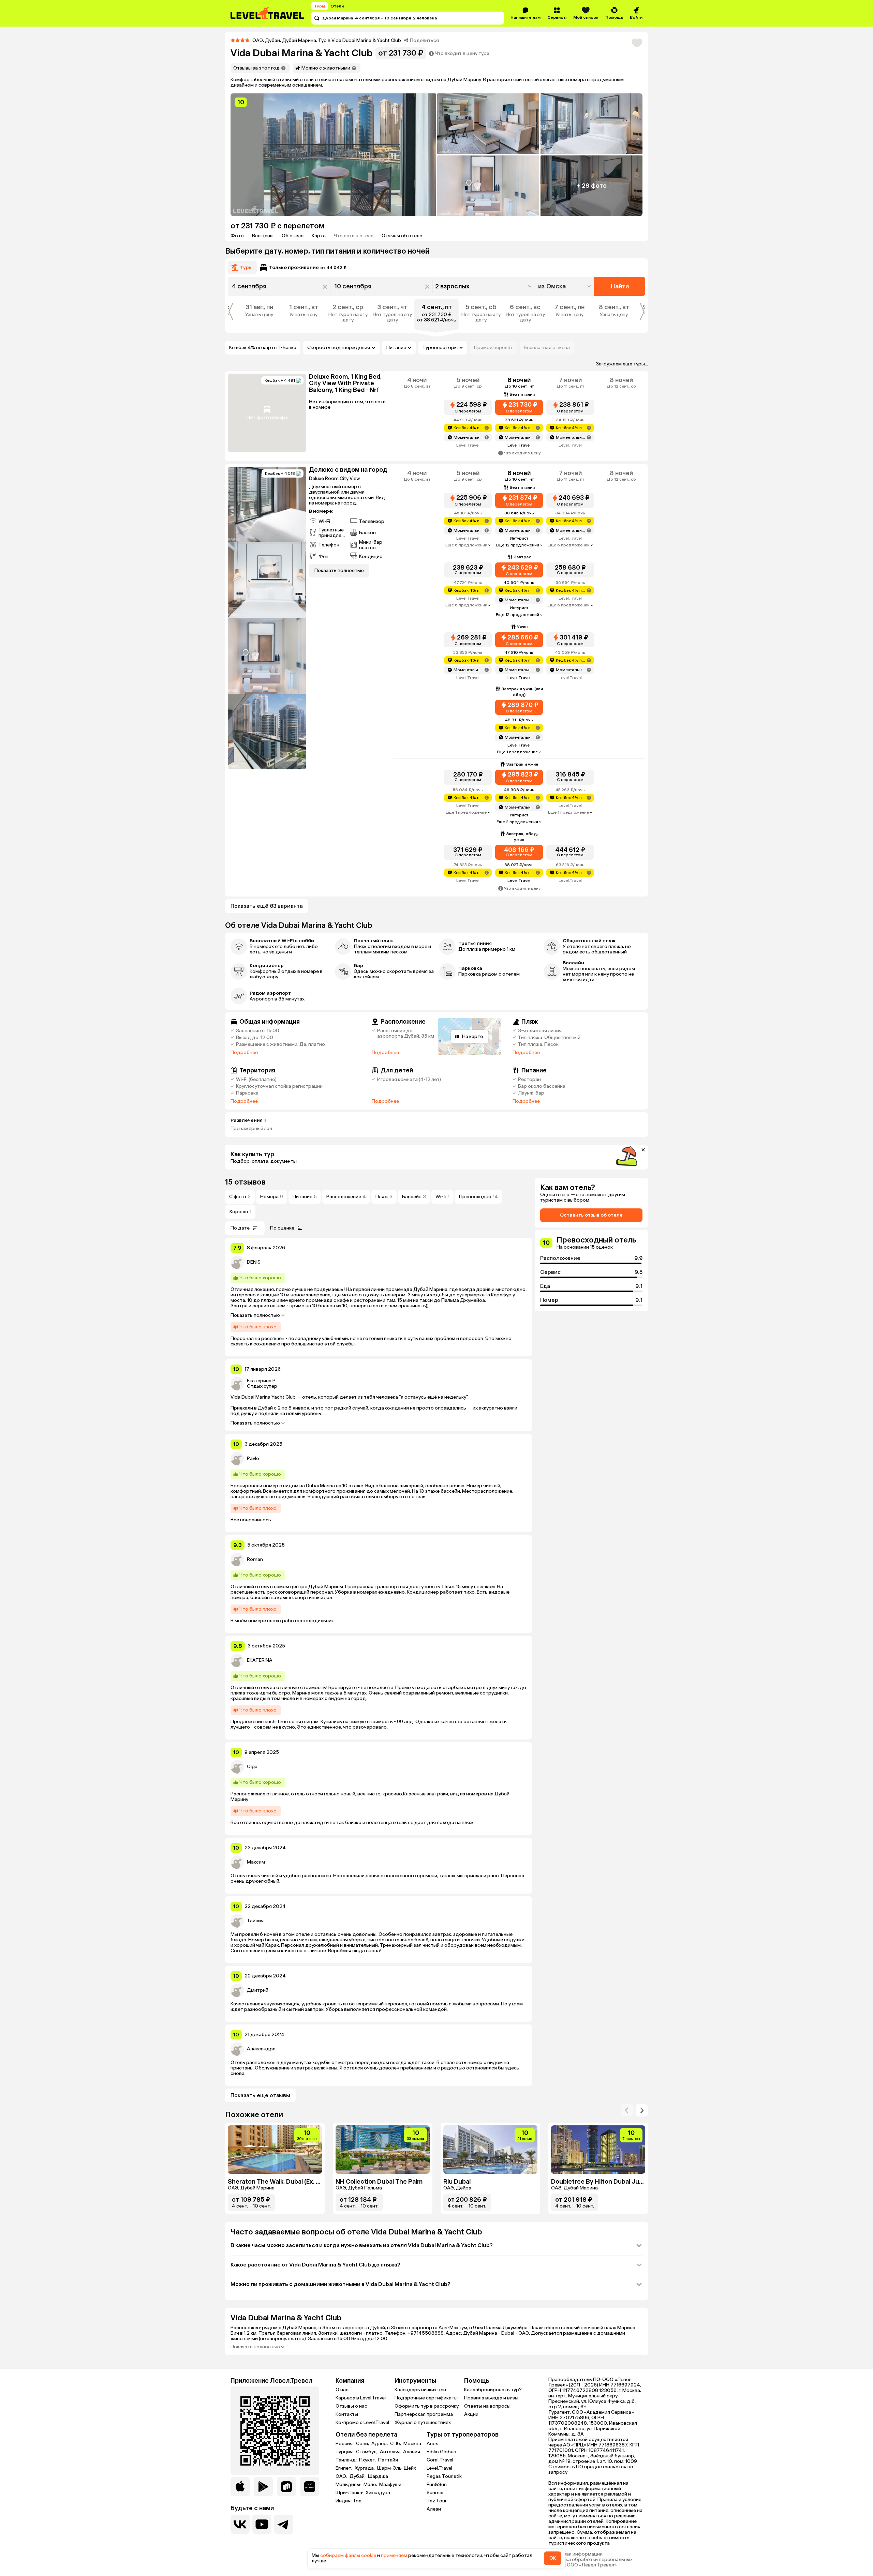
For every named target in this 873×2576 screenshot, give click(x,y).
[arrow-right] (627, 2110)
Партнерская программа (424, 2414)
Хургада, (365, 2468)
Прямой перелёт (493, 348)
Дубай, (358, 2476)
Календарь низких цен (420, 2390)
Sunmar (435, 2493)
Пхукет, (368, 2460)
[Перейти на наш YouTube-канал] (262, 2524)
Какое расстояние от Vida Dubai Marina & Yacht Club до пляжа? (315, 2265)
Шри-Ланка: (350, 2493)
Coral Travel (440, 2460)
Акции (471, 2414)
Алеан (434, 2509)
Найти (620, 286)
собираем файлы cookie (348, 2555)
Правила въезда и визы (491, 2398)
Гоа (358, 2501)
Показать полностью (255, 1315)
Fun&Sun (437, 2484)
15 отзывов (245, 1182)
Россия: (345, 2444)
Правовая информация (575, 2554)
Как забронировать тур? (493, 2390)
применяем (394, 2555)
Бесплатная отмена (547, 348)
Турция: (345, 2452)
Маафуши (390, 2485)
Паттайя (388, 2460)
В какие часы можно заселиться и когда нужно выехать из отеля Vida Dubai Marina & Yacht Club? (362, 2245)
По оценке (282, 1228)
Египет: (344, 2468)
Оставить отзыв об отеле (591, 1215)
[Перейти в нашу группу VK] (240, 2524)
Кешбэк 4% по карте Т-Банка (263, 348)
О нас (342, 2390)
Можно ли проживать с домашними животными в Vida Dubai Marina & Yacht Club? (341, 2284)
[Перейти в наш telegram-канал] (284, 2524)
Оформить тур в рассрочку (427, 2406)
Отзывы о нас (351, 2406)
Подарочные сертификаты (426, 2398)
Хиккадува (378, 2493)
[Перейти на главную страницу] (268, 13)
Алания (412, 2452)
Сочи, (363, 2444)
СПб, (396, 2444)
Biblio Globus (441, 2452)
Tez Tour (437, 2501)
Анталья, (391, 2452)
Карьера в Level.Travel (361, 2398)
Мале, (371, 2485)
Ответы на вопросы (487, 2406)
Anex (432, 2444)
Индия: (344, 2501)
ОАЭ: (342, 2476)
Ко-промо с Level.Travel (362, 2422)
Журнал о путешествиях (423, 2422)
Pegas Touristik (444, 2476)
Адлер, (380, 2444)
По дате (240, 1228)
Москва (412, 2444)
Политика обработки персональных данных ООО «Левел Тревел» (590, 2562)
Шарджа (378, 2476)
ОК (553, 2558)
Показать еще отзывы (260, 2095)
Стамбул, (367, 2452)
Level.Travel (439, 2468)
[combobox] (565, 286)
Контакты (347, 2414)
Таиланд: (347, 2460)
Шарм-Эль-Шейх (397, 2468)
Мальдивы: (349, 2485)
